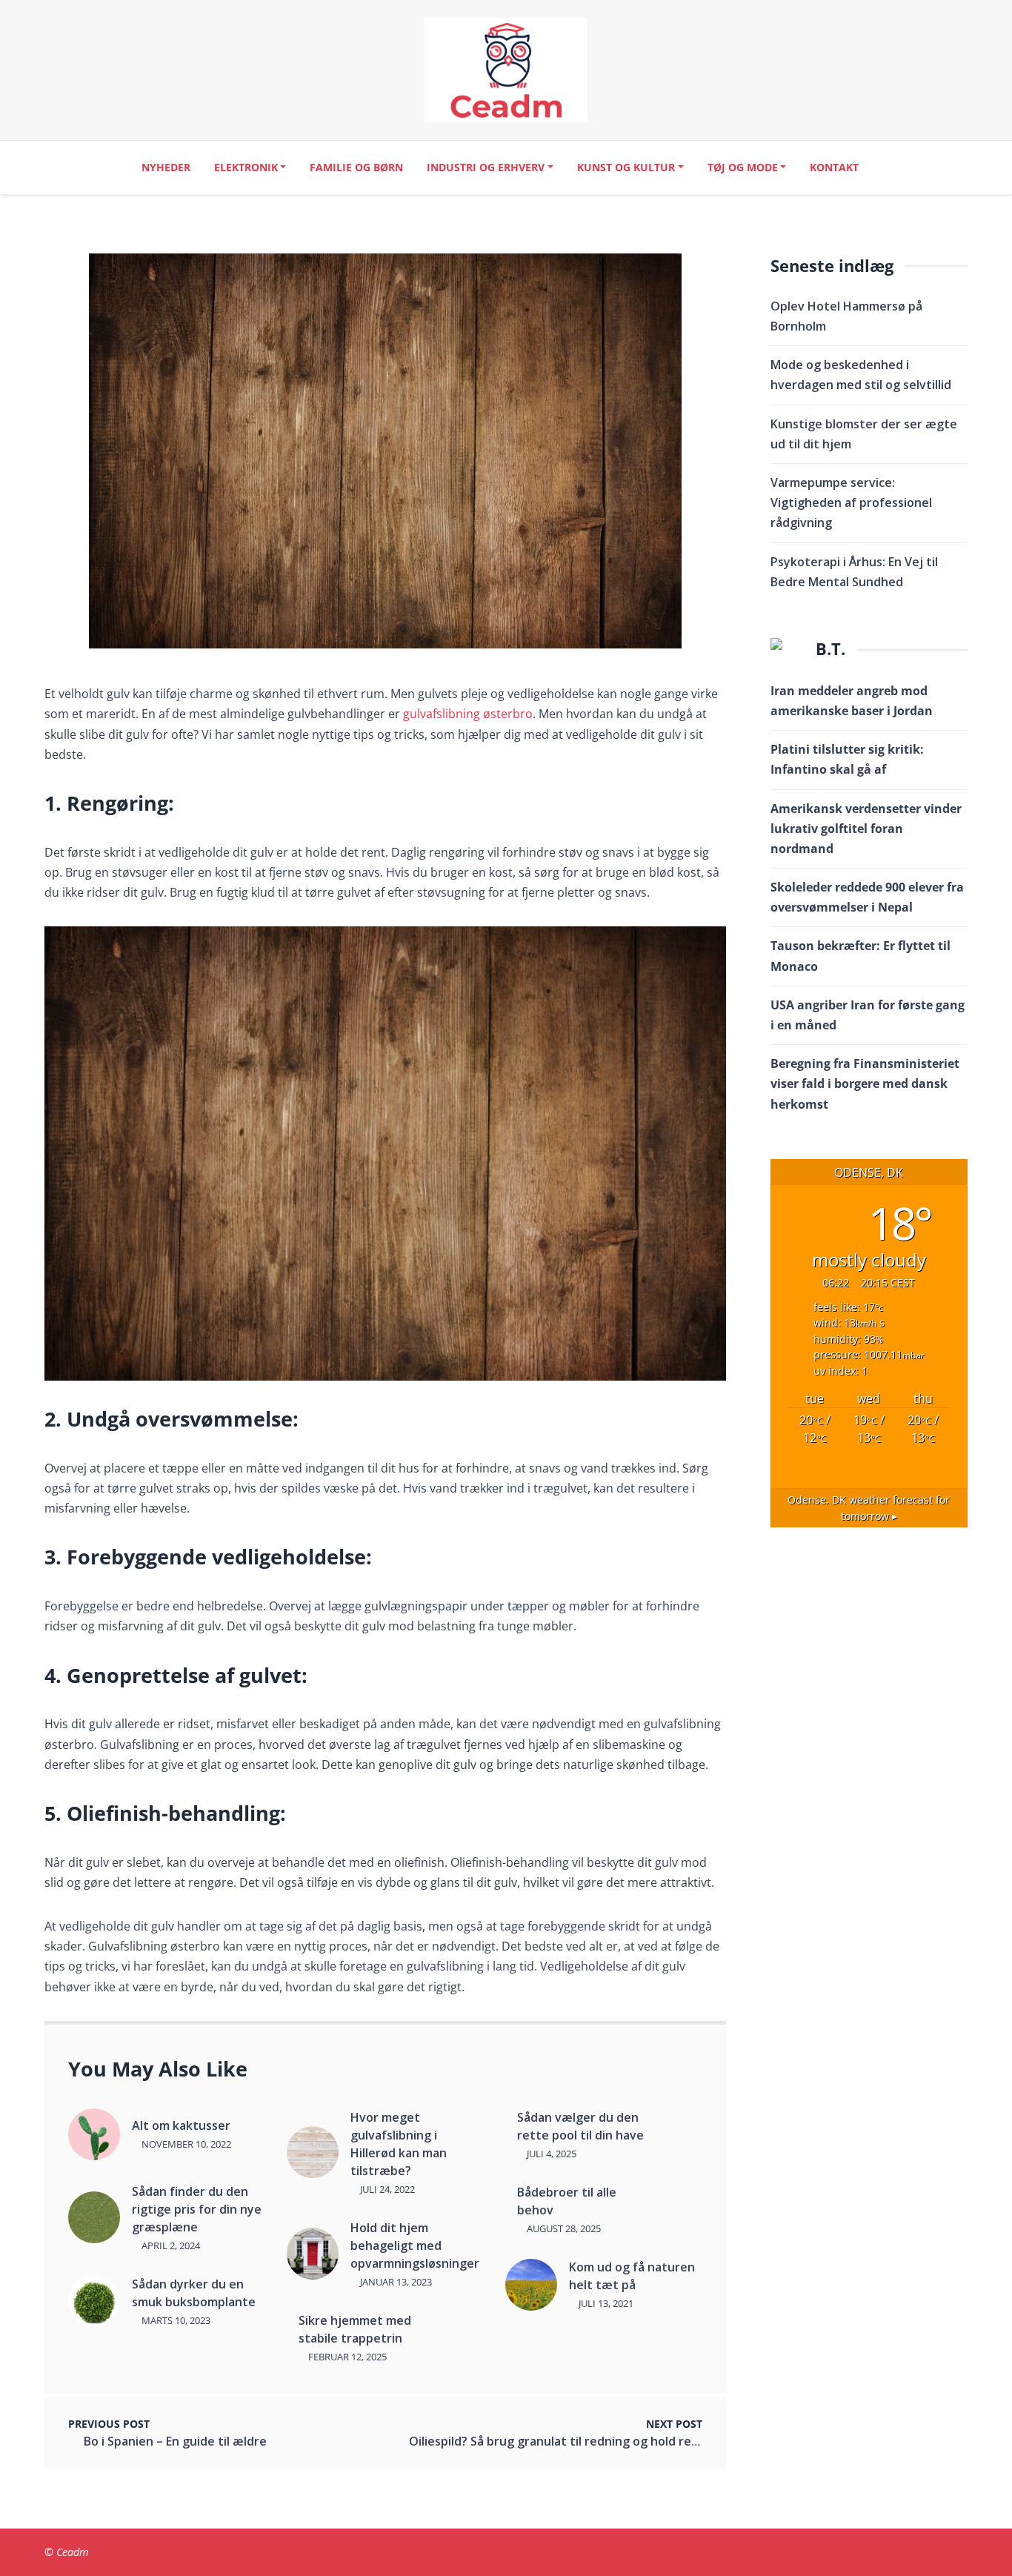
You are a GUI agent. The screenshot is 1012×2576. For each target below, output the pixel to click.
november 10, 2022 (185, 2144)
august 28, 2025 (563, 2228)
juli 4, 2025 (550, 2154)
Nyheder (166, 167)
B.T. (830, 649)
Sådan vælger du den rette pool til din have (580, 2126)
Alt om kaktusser (181, 2125)
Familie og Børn (356, 167)
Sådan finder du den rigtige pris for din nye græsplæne (197, 2209)
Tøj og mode (743, 167)
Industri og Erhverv (486, 167)
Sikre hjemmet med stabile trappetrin (355, 2329)
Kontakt (834, 167)
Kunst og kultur (626, 167)
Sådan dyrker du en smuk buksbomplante (194, 2293)
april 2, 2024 (170, 2245)
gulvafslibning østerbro (468, 714)
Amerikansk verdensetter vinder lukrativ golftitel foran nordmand (866, 829)
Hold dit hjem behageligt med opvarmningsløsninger (415, 2245)
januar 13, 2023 (395, 2282)
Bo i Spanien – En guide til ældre (175, 2441)
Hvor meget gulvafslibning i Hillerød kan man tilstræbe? (399, 2144)
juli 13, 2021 (605, 2303)
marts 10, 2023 (175, 2320)
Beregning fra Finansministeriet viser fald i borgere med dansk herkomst (865, 1083)
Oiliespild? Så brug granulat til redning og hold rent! (558, 2441)
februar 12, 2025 (346, 2357)
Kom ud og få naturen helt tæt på (632, 2276)
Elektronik (246, 167)
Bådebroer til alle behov (567, 2201)
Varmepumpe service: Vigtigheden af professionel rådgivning (851, 502)
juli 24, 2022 (386, 2189)
